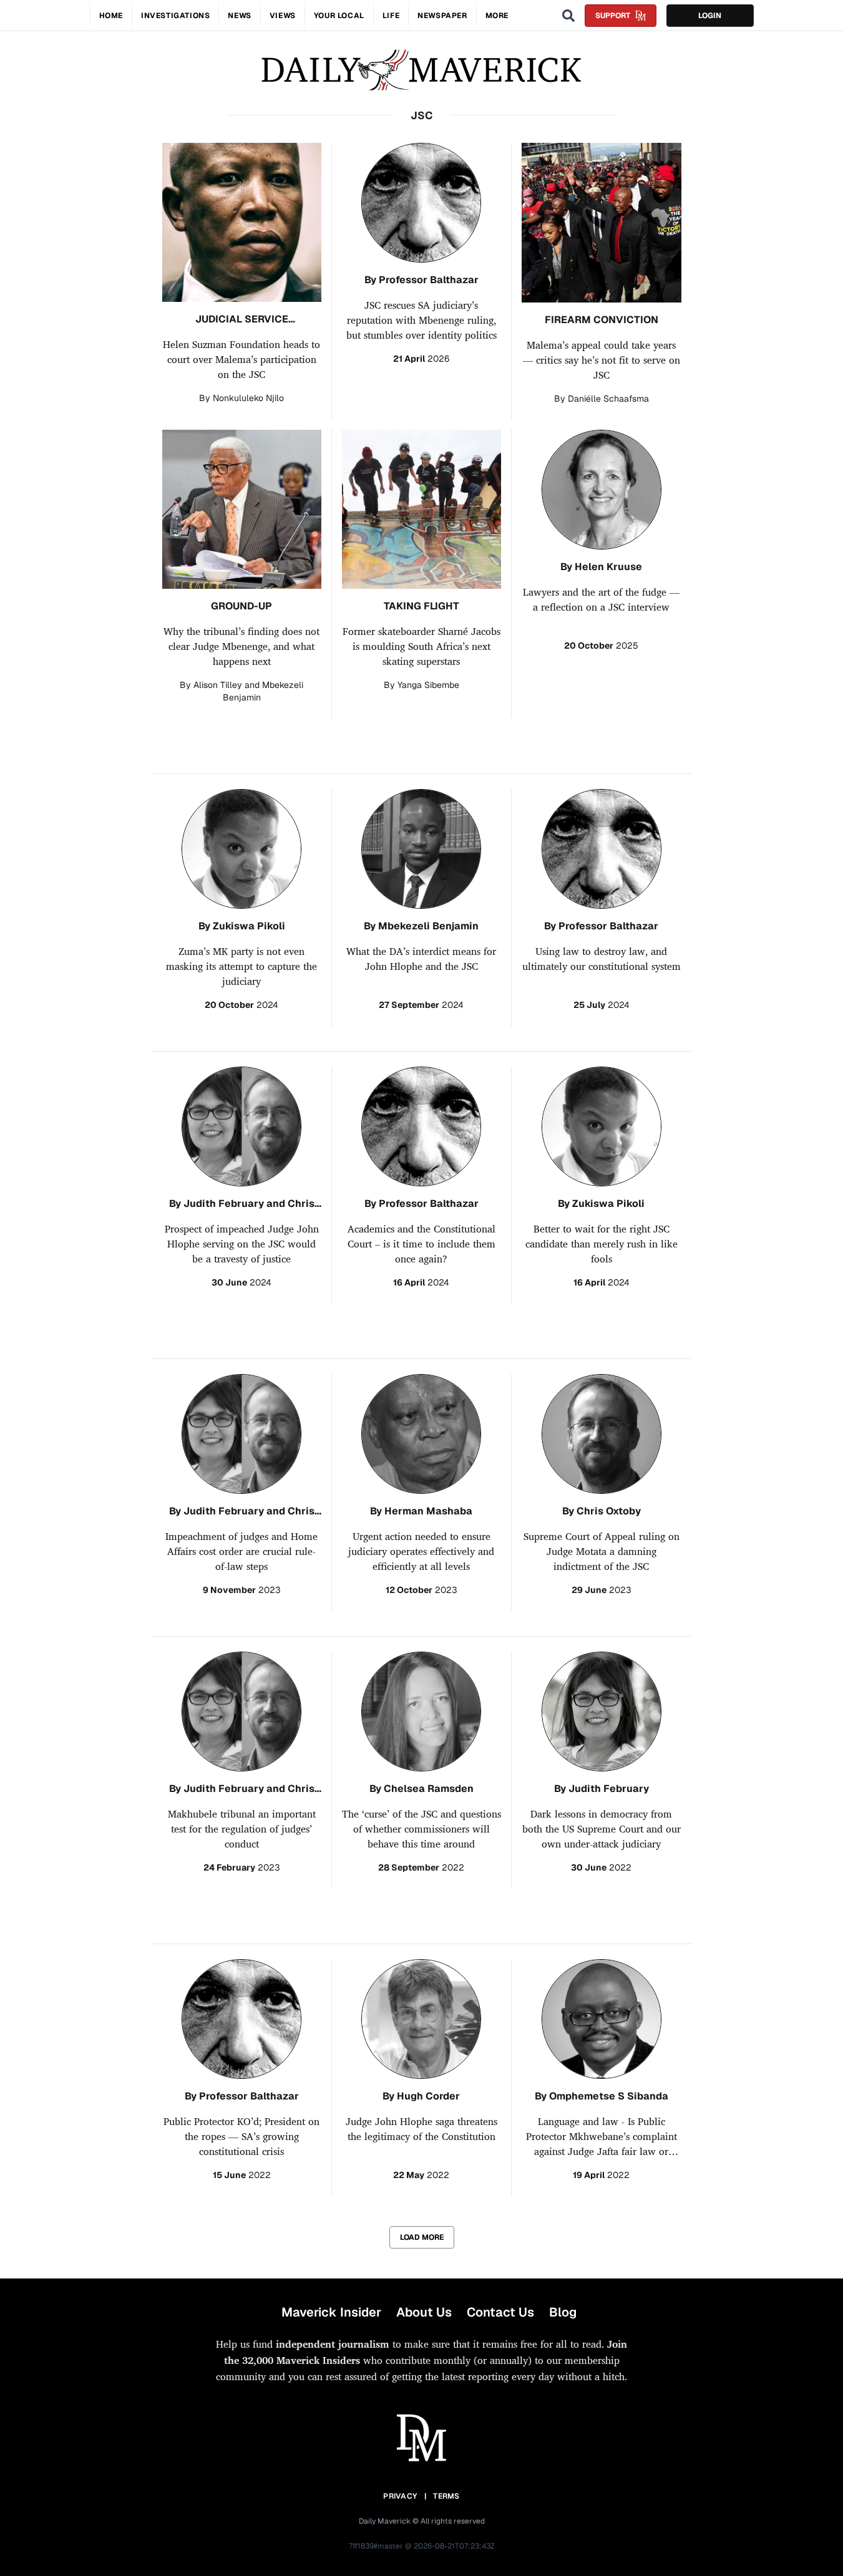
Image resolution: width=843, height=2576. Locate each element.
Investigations (175, 16)
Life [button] (391, 16)
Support (613, 16)
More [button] (497, 16)
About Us (424, 2312)
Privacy (400, 2496)
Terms (446, 2496)
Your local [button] (339, 16)
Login (710, 16)
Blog (563, 2312)
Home (111, 16)
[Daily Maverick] (421, 70)
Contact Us (500, 2312)
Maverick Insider (331, 2312)
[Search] (568, 16)
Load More (422, 2237)
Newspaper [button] (442, 16)
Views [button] (283, 16)
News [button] (239, 16)
